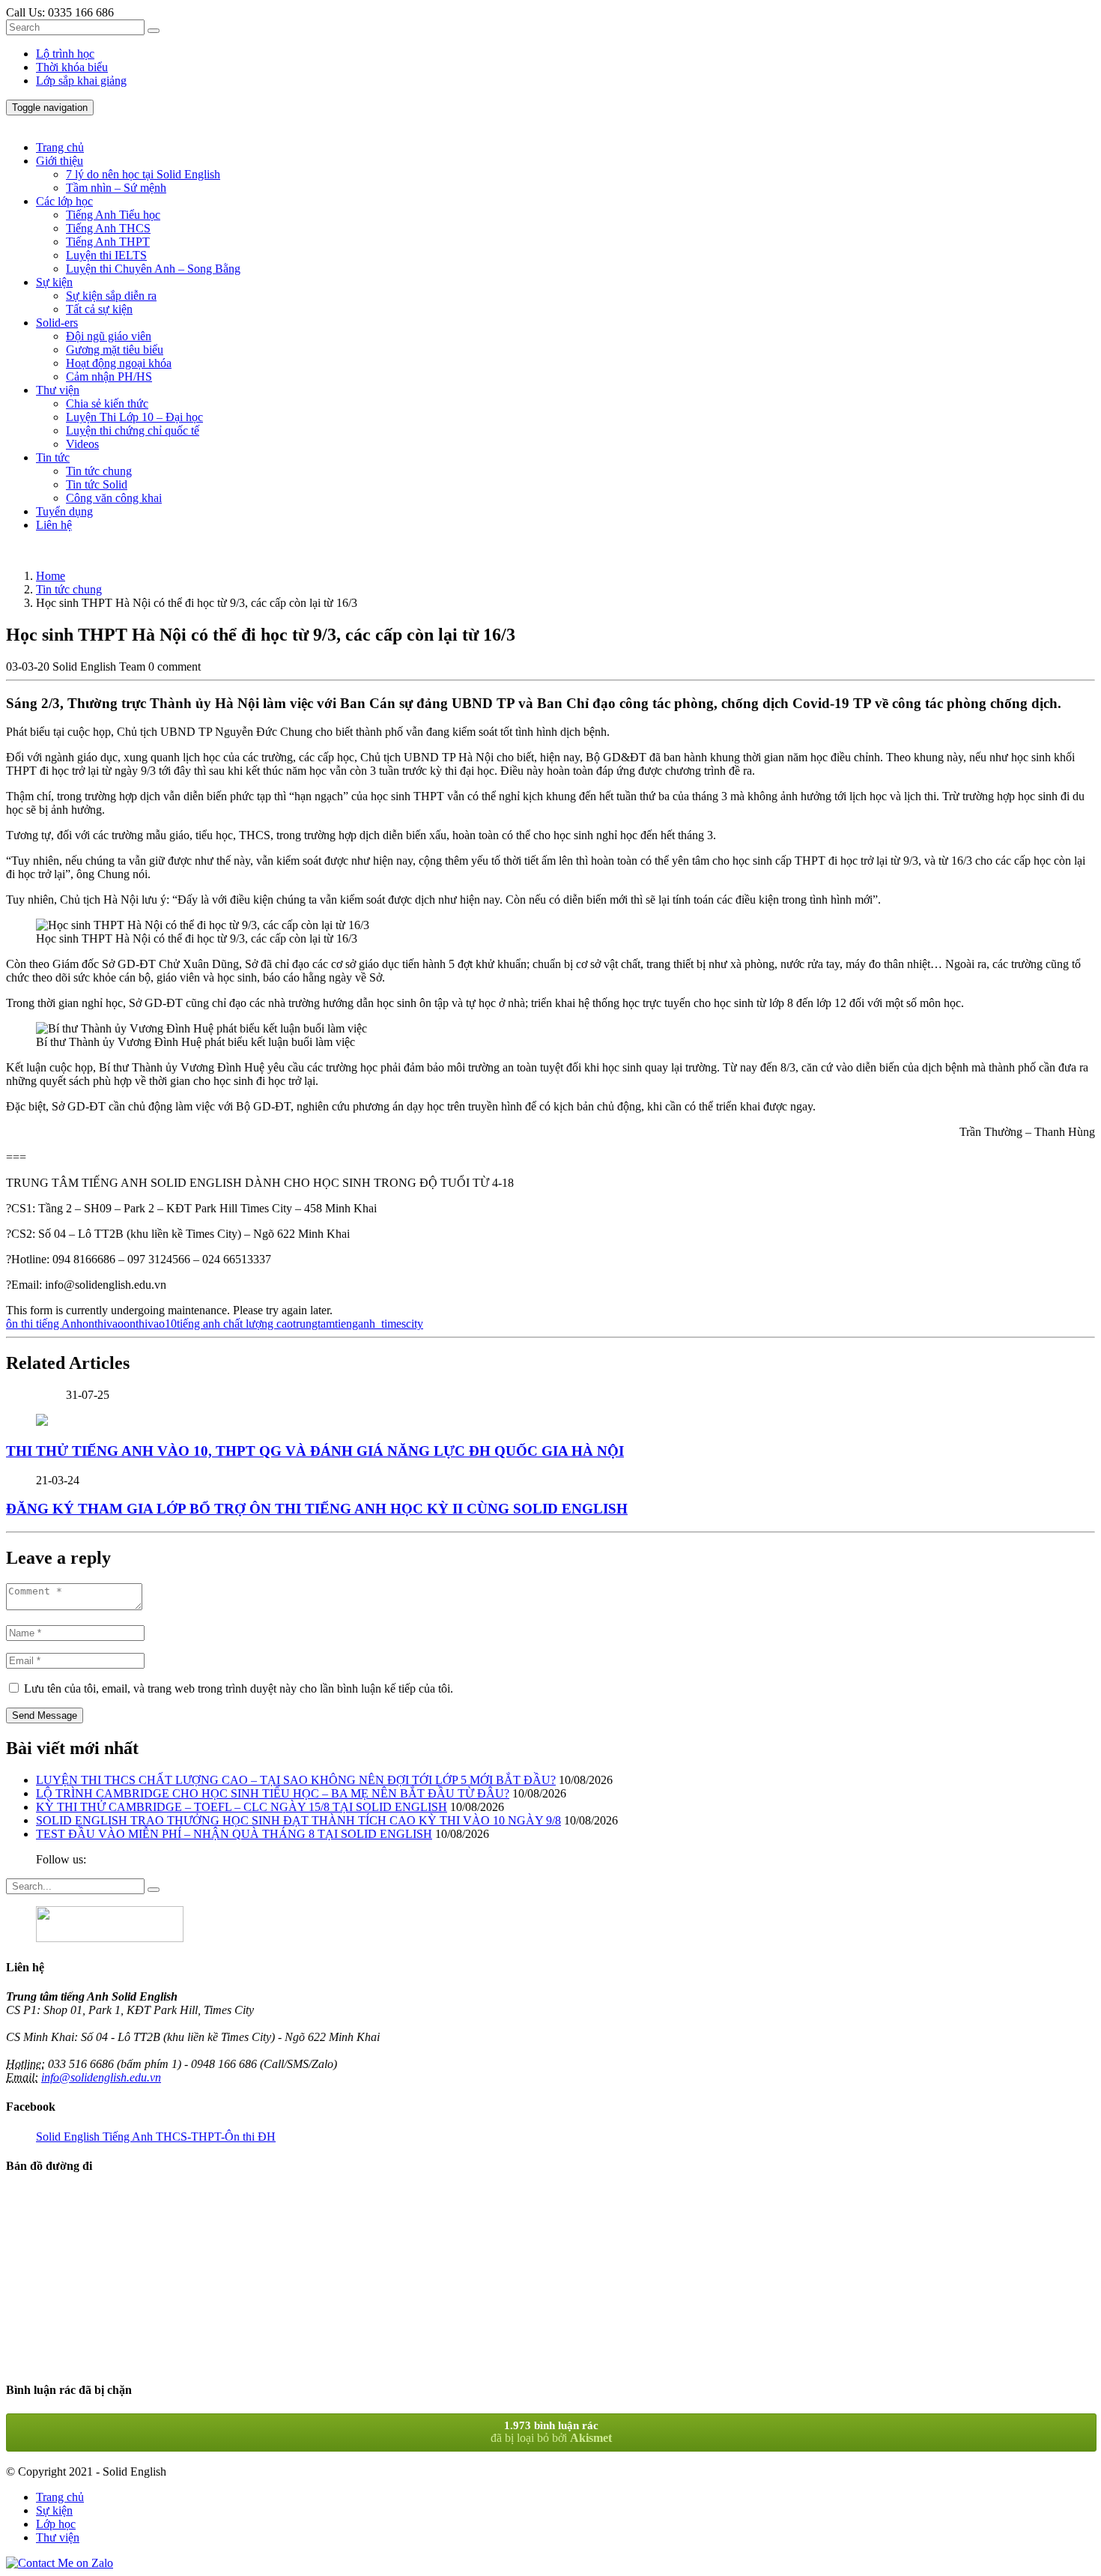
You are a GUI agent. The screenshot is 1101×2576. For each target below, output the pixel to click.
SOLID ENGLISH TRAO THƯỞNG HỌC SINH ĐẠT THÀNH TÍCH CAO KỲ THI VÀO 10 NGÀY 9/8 (298, 1820)
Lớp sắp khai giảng (81, 81)
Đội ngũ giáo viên (109, 336)
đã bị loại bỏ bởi (551, 2432)
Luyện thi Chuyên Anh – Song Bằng (153, 269)
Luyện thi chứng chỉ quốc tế (133, 430)
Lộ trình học (65, 54)
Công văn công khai (114, 498)
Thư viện (58, 390)
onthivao (103, 1324)
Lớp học (56, 2524)
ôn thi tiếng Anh (44, 1324)
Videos (82, 444)
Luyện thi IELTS (106, 255)
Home (51, 576)
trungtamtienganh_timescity (358, 1324)
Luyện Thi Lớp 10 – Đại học (134, 417)
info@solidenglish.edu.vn (101, 2077)
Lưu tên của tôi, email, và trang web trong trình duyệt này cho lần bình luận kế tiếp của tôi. (239, 1688)
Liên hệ (54, 525)
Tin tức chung (99, 471)
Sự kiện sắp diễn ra (111, 296)
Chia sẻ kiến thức (107, 403)
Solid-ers (57, 323)
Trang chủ (60, 147)
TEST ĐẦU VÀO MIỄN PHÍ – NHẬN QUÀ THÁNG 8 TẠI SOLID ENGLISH (234, 1834)
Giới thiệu (60, 161)
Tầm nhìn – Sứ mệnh (116, 188)
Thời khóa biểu (72, 67)
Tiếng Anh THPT (108, 242)
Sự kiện (54, 282)
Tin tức (53, 457)
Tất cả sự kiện (99, 309)
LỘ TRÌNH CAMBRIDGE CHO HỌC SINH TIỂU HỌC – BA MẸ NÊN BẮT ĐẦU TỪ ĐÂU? (273, 1793)
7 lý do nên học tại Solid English (143, 174)
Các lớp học (64, 201)
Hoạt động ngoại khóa (119, 363)
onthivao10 (150, 1324)
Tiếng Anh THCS (108, 228)
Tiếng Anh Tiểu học (113, 215)
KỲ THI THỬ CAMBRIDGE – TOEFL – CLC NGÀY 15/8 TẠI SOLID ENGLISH (242, 1807)
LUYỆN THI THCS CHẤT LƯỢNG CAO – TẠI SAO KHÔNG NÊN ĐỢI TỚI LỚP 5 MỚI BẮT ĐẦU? (296, 1780)
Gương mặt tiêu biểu (115, 350)
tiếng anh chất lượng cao (235, 1324)
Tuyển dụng (64, 511)
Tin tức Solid (97, 484)
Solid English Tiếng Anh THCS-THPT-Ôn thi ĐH (156, 2137)
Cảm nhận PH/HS (109, 377)
